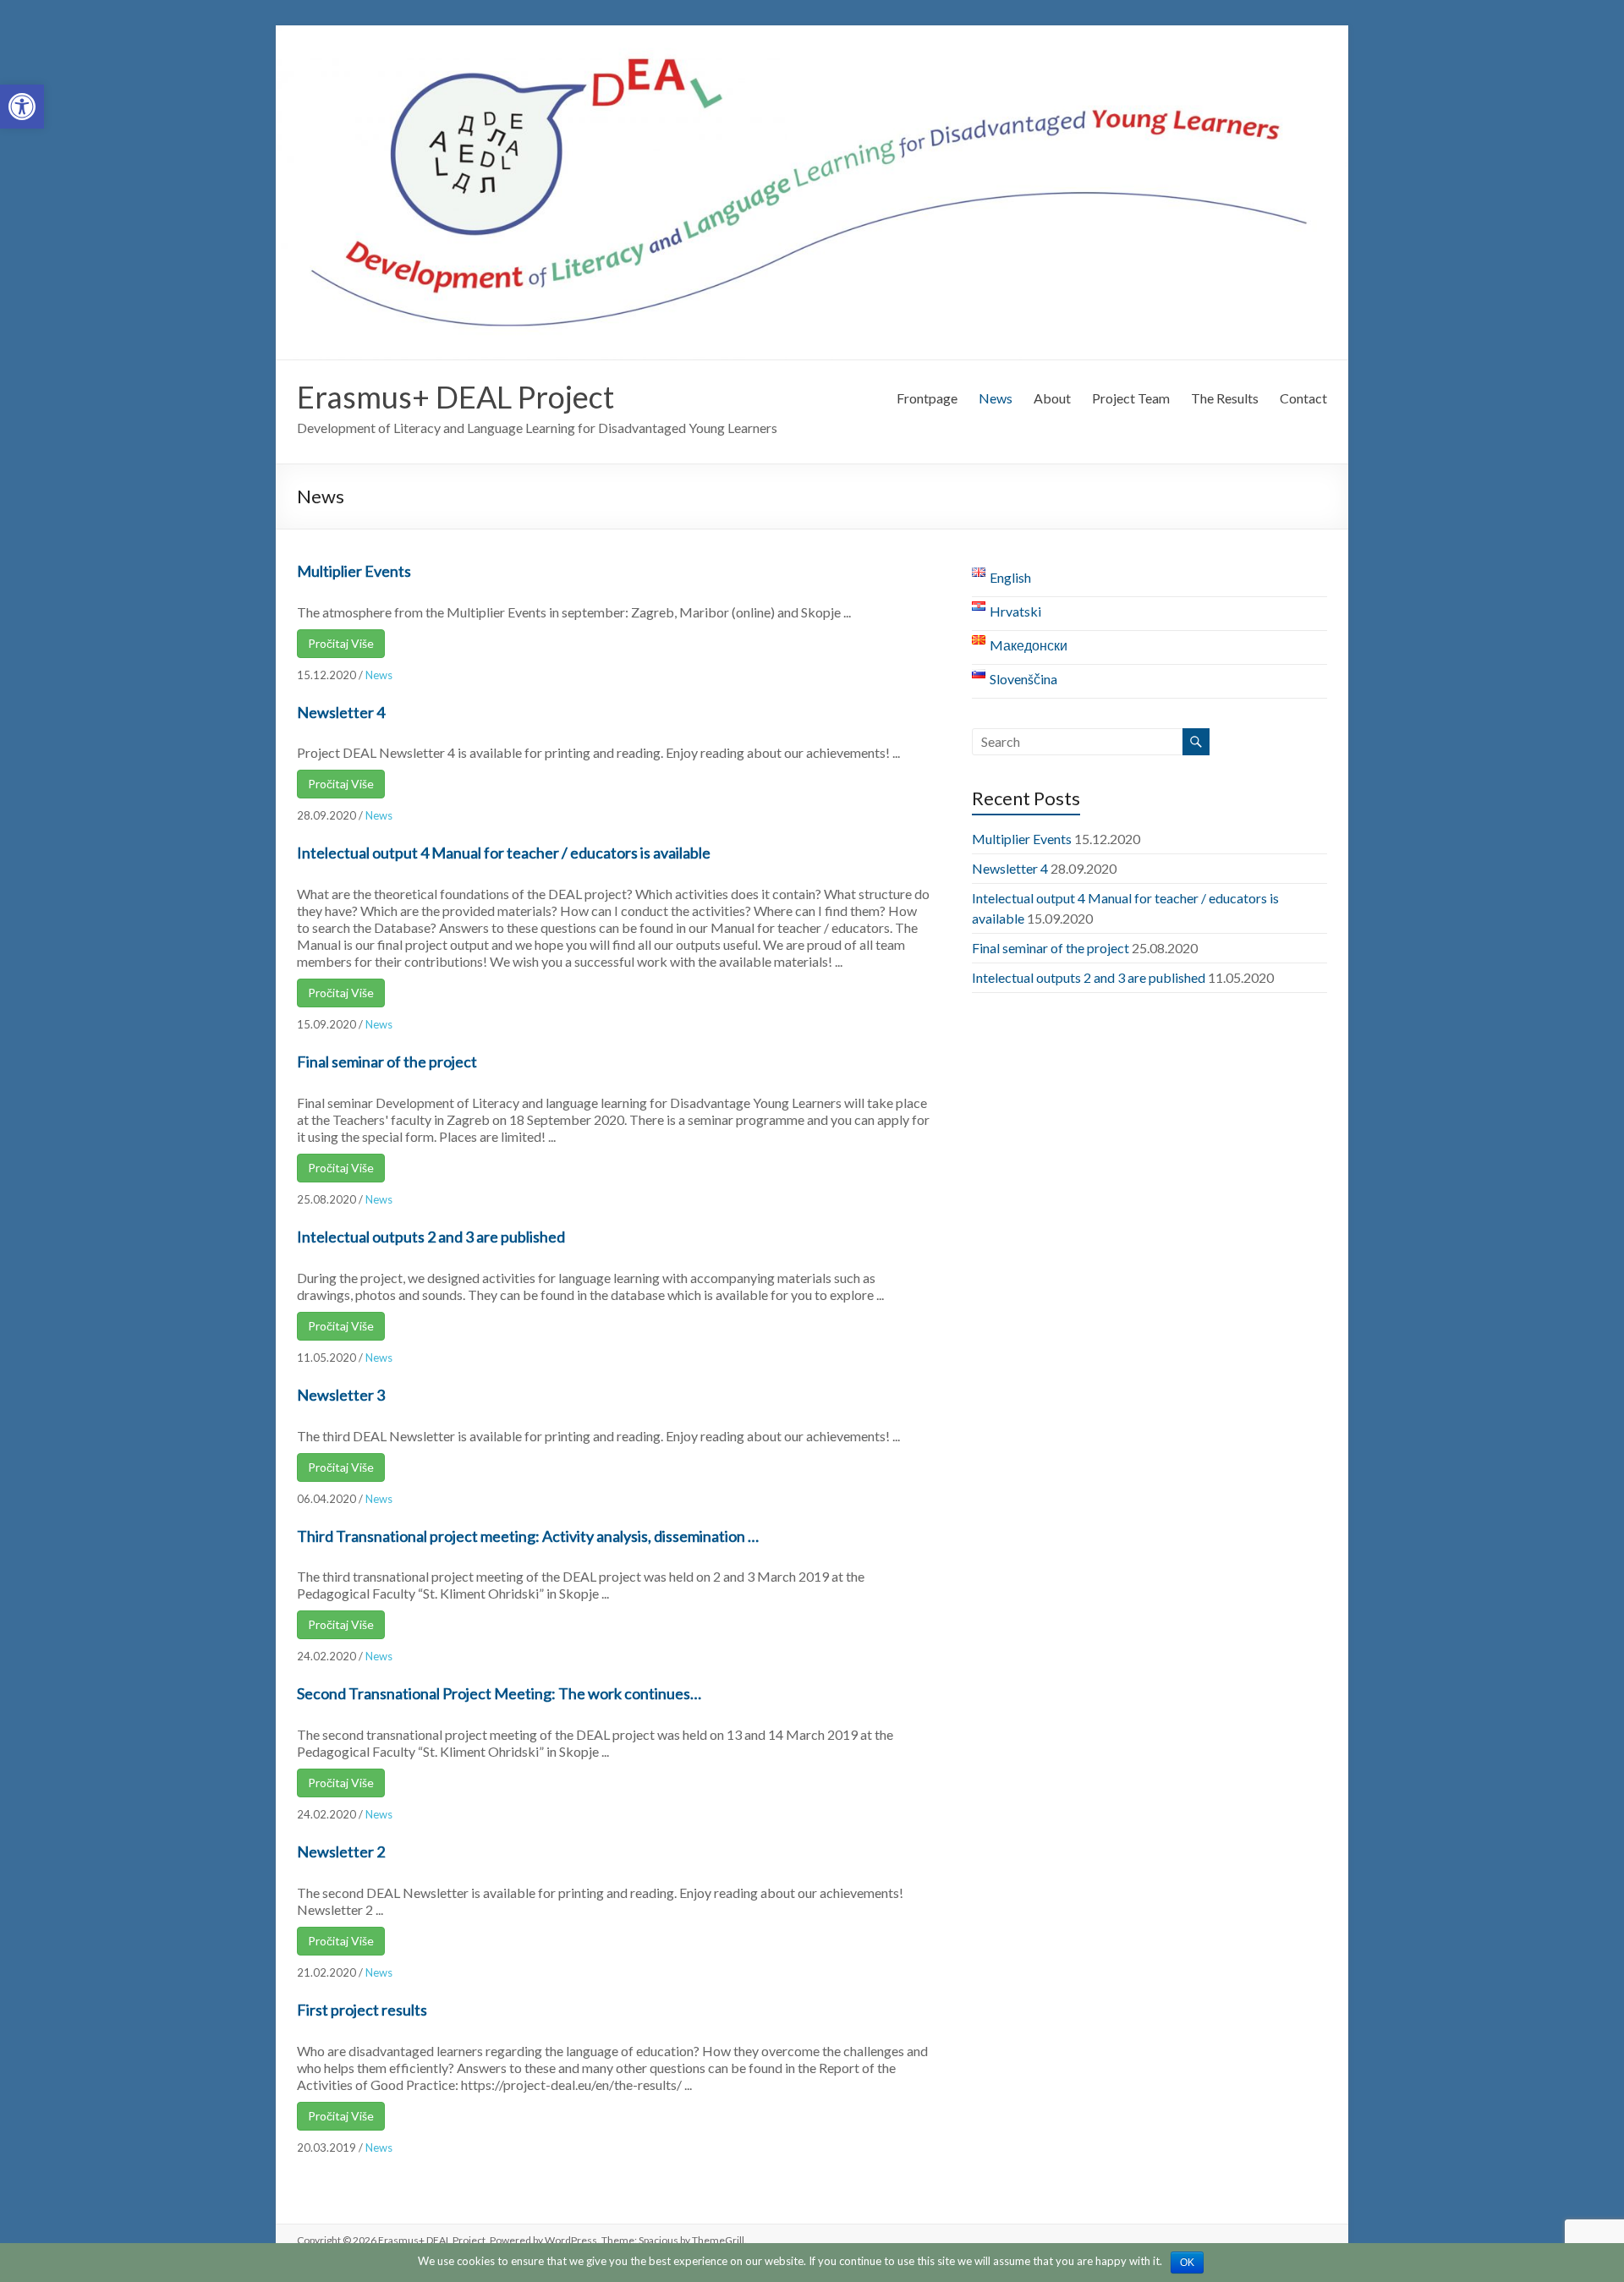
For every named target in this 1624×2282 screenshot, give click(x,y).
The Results (1225, 398)
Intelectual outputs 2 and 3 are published (431, 1237)
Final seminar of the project (387, 1061)
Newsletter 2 (341, 1851)
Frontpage (927, 398)
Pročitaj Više (341, 643)
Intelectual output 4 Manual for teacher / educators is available (504, 853)
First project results (362, 2010)
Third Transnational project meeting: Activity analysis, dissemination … (528, 1536)
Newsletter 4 (341, 712)
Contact (1303, 398)
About (1052, 398)
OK (1187, 2263)
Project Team (1131, 398)
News (996, 398)
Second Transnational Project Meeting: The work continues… (499, 1693)
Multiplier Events (354, 571)
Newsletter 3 (341, 1395)
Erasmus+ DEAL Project (455, 397)
